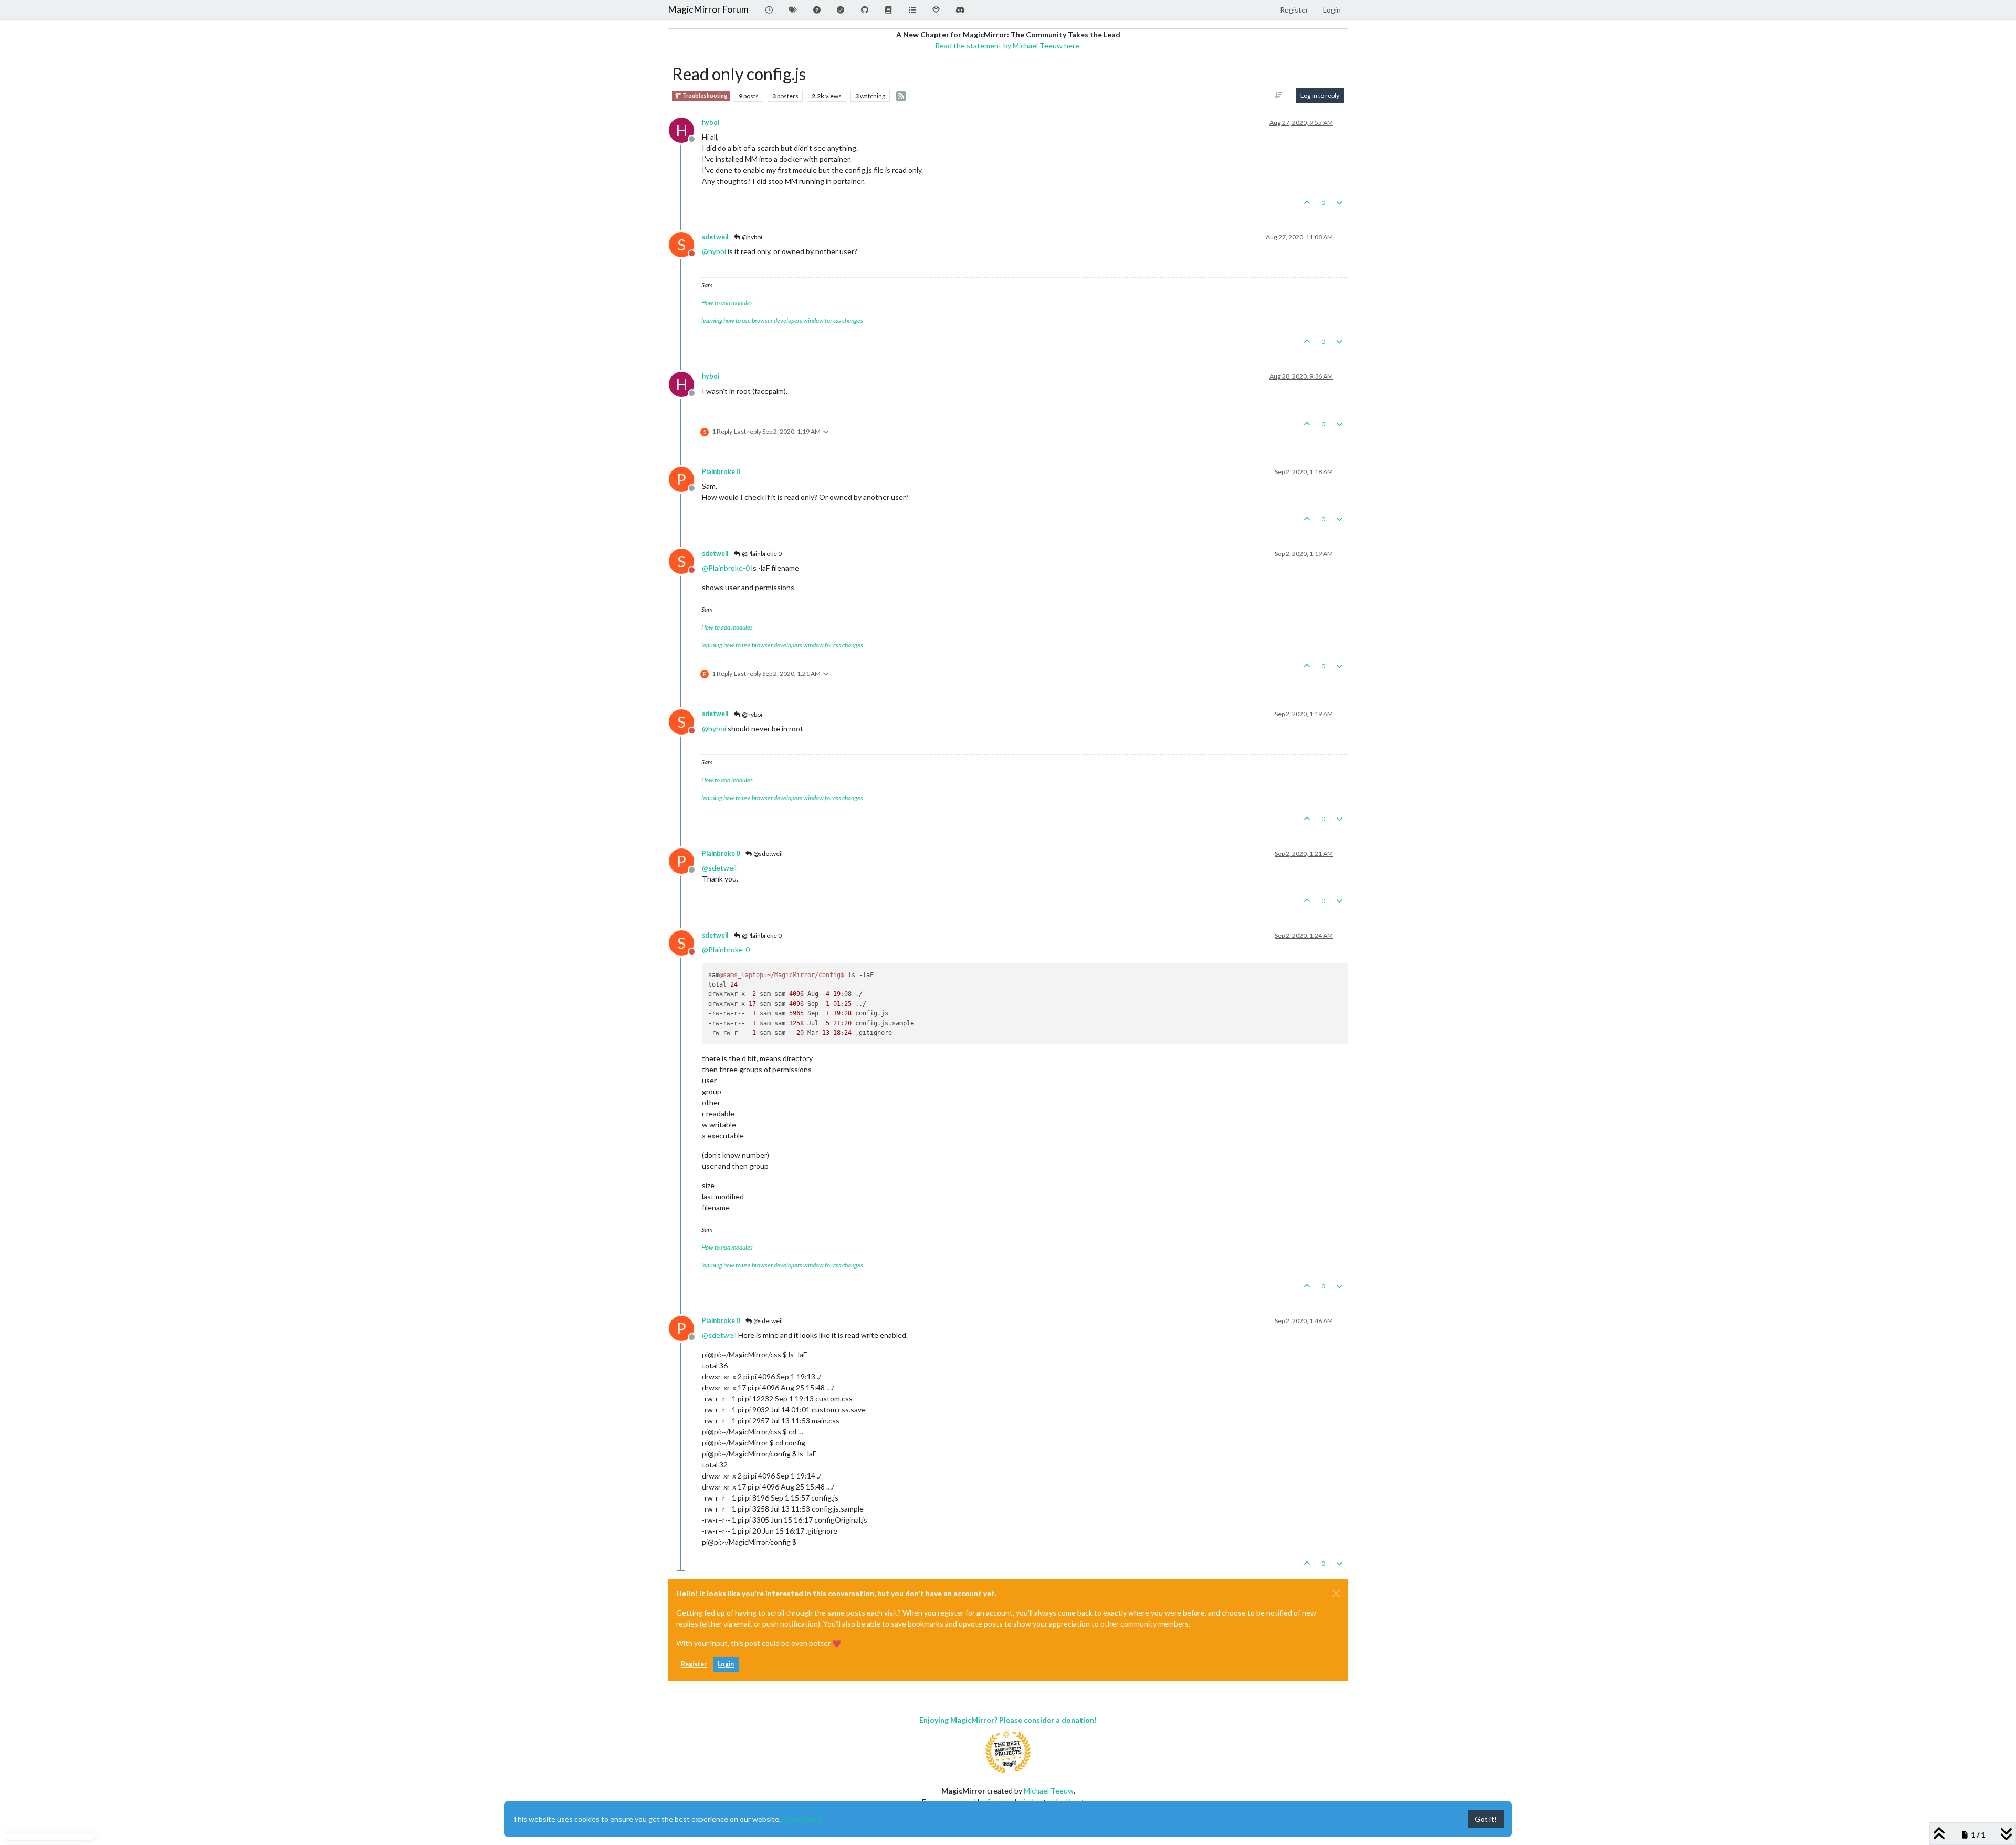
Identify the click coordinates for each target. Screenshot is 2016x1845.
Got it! (1486, 1819)
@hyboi (752, 237)
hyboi (711, 123)
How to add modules (727, 303)
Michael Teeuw (1049, 1791)
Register (694, 1664)
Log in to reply (1320, 95)
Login (726, 1664)
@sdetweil (768, 853)
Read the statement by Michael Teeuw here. (1008, 45)
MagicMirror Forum (708, 9)
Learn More (802, 1819)
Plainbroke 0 (721, 472)
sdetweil (715, 237)
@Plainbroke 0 (761, 554)
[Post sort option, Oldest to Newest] (1279, 96)
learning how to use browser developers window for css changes (782, 321)
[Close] (1336, 1594)
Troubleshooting (704, 96)
